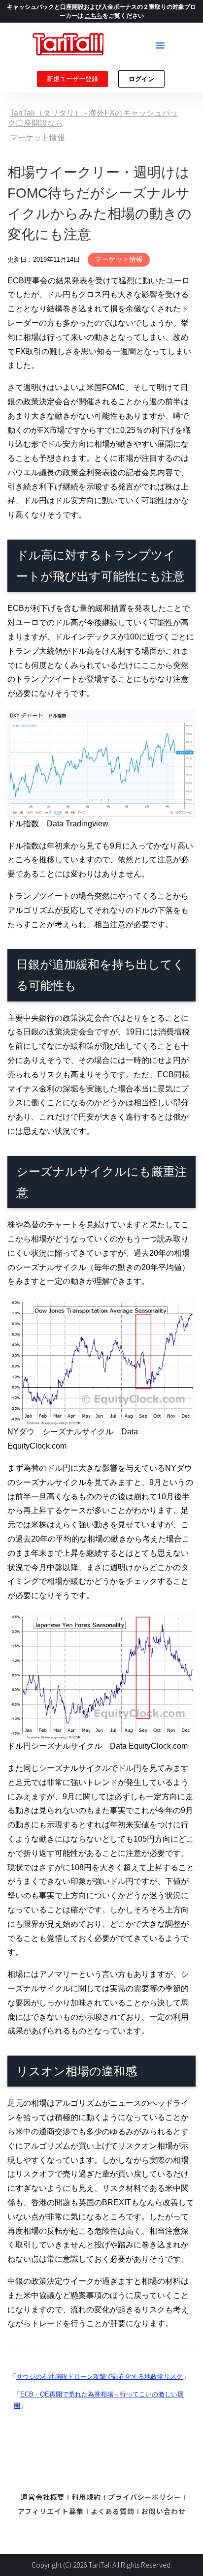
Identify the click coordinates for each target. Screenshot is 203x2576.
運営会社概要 (43, 2497)
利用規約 (86, 2497)
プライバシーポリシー (145, 2497)
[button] (160, 45)
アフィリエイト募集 (51, 2511)
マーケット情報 (119, 259)
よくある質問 (113, 2511)
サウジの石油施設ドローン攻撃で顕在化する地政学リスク (100, 2377)
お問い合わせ (163, 2511)
